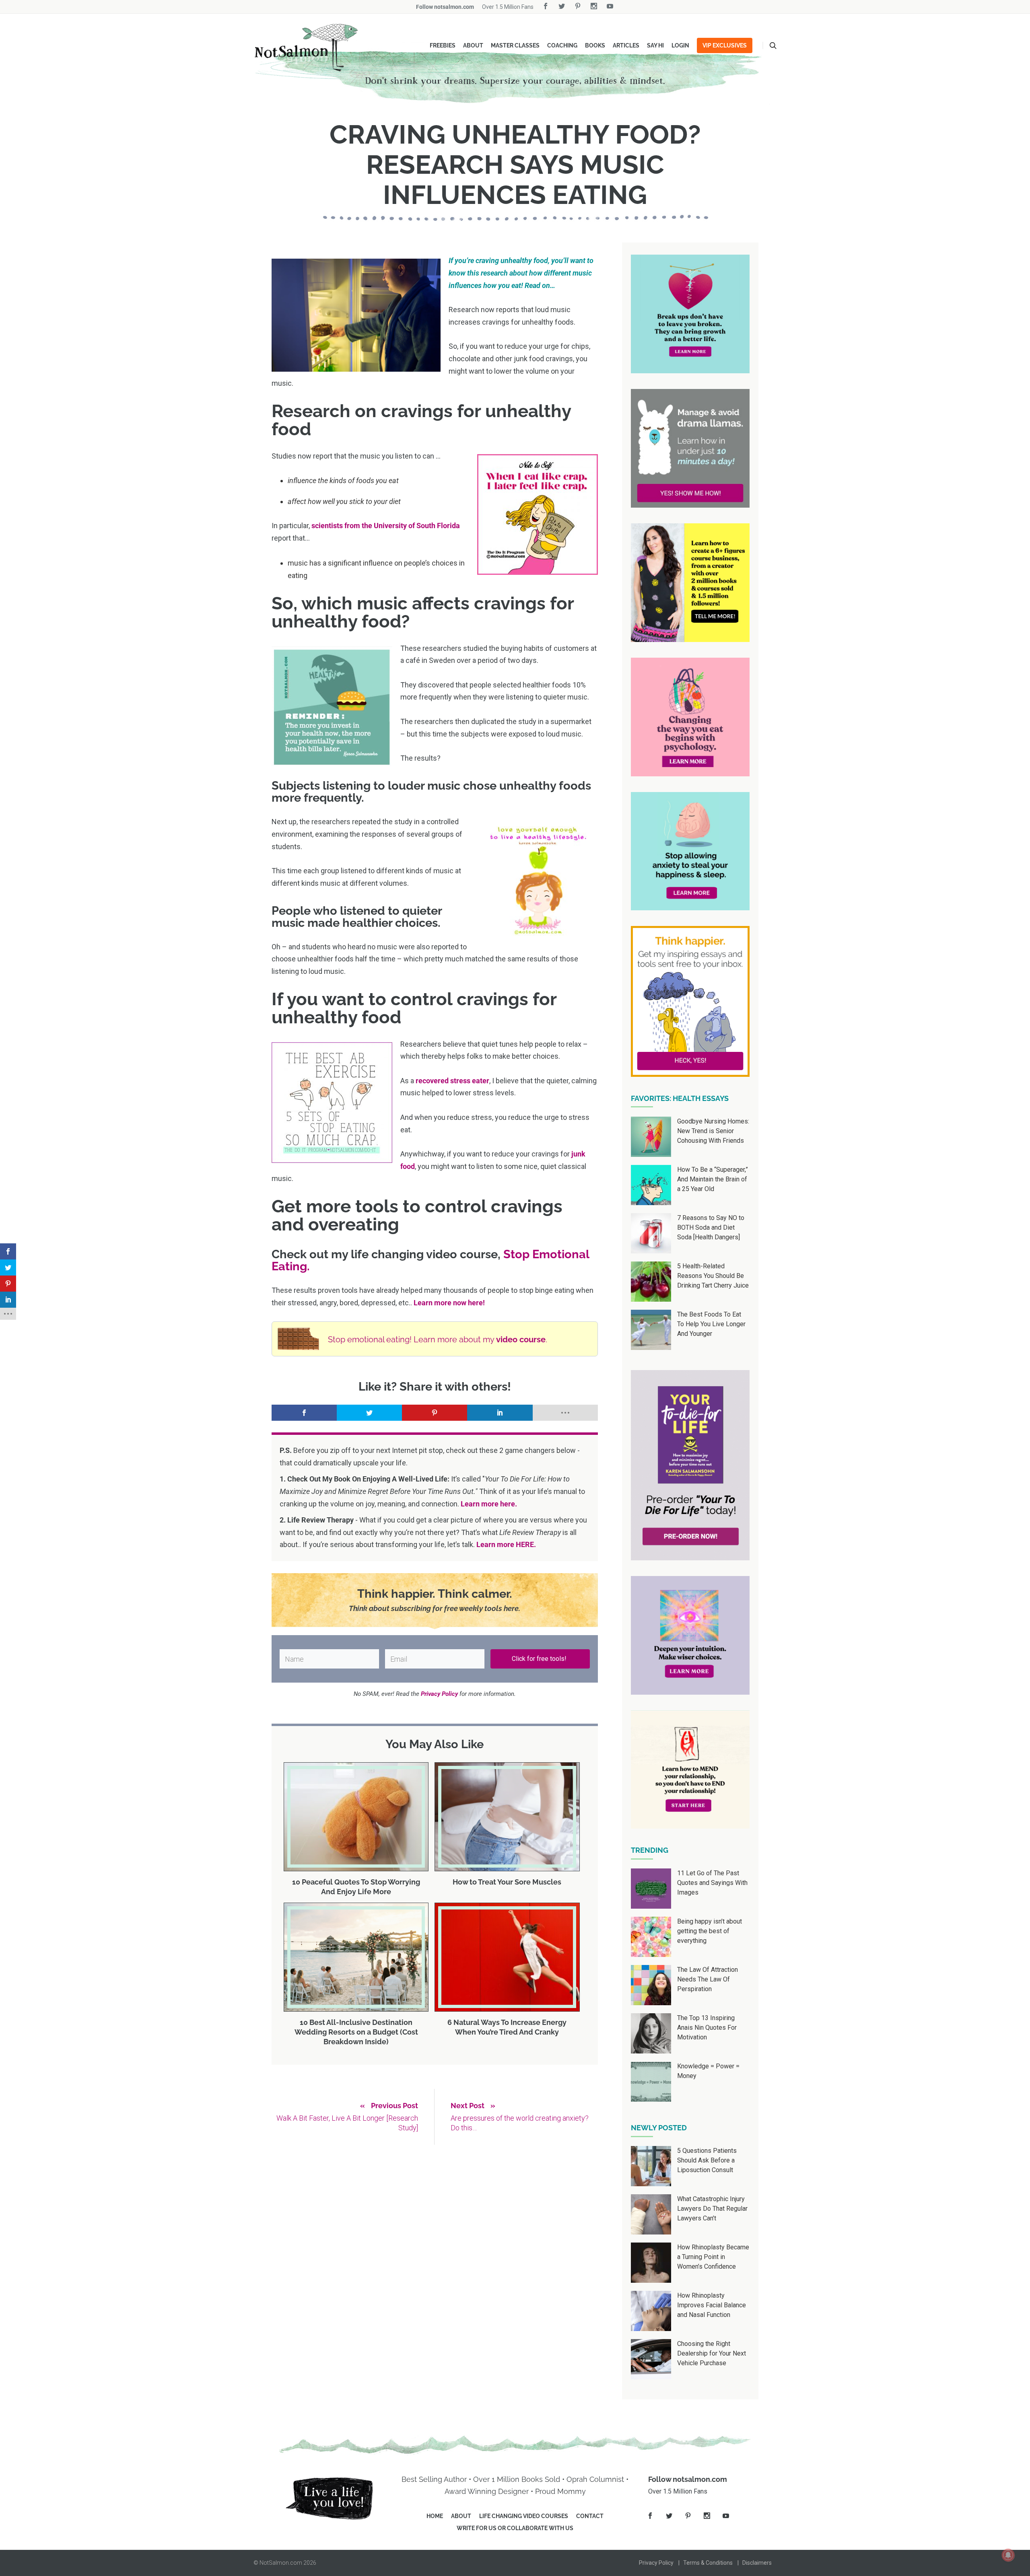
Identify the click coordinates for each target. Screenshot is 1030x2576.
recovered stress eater (452, 1081)
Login (680, 45)
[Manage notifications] (1008, 2555)
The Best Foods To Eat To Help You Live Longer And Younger (711, 1324)
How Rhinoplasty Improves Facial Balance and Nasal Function (712, 2305)
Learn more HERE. (506, 1544)
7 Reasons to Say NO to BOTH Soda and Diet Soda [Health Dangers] (711, 1227)
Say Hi (655, 45)
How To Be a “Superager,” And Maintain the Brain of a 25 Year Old (713, 1179)
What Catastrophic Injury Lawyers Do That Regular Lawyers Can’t (712, 2209)
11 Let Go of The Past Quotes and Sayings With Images (712, 1883)
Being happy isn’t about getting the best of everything (710, 1931)
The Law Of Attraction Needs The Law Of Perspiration (708, 1979)
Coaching (562, 45)
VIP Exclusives (725, 45)
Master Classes (515, 45)
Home (435, 2516)
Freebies (443, 45)
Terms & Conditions (708, 2563)
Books (595, 45)
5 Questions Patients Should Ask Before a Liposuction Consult (707, 2160)
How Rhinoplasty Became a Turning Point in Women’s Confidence (713, 2257)
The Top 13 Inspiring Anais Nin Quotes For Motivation (707, 2028)
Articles (626, 45)
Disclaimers (757, 2563)
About (473, 45)
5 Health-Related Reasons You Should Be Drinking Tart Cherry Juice (713, 1276)
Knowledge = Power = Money (708, 2071)
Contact (590, 2516)
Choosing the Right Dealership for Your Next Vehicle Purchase (712, 2353)
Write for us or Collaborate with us (515, 2528)
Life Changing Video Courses (524, 2516)
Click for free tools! (540, 1659)
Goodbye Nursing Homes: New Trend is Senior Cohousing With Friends (713, 1131)
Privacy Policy (656, 2563)
